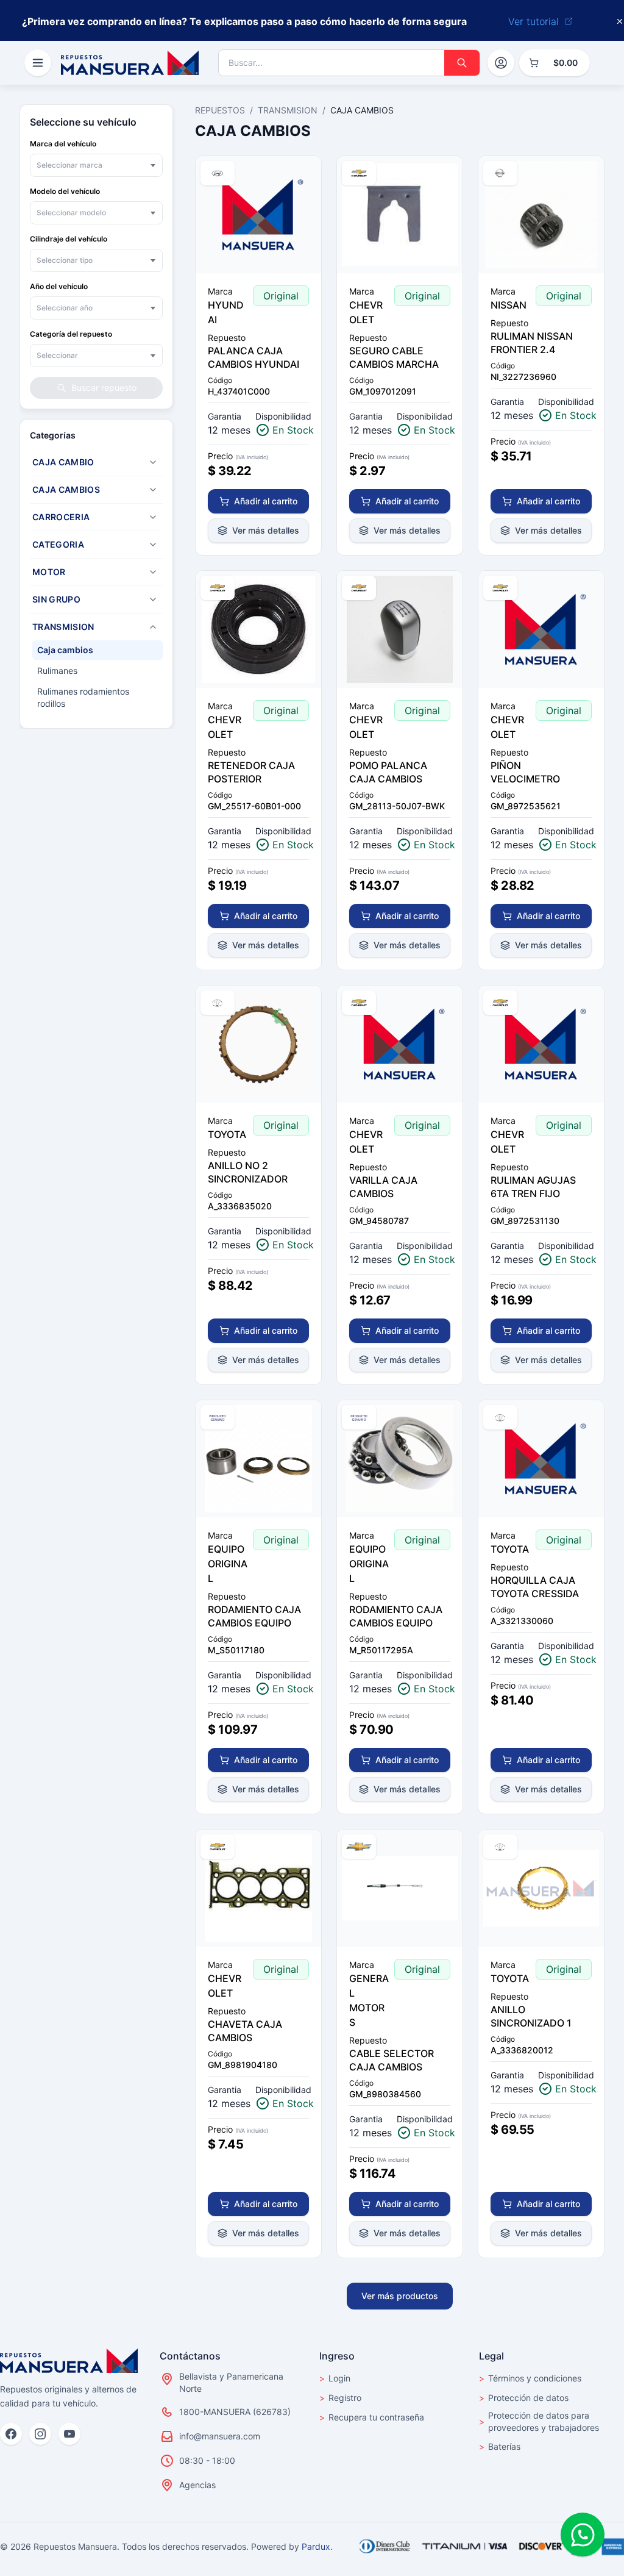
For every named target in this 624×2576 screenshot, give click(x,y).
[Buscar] (462, 63)
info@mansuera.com (220, 2436)
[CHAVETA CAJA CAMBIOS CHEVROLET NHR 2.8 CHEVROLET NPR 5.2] (258, 1888)
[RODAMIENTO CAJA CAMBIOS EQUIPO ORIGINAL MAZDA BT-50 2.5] (258, 1459)
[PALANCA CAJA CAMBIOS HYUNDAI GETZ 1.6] (258, 215)
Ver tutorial (534, 21)
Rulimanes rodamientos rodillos (83, 697)
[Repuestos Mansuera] (69, 2361)
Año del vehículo (59, 286)
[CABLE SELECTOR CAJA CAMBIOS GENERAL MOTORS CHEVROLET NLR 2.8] (400, 1888)
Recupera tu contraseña (372, 2417)
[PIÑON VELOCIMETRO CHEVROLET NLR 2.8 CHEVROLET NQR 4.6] (541, 629)
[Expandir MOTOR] (153, 572)
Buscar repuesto (104, 388)
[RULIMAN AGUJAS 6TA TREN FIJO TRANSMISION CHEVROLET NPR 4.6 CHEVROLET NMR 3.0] (541, 1044)
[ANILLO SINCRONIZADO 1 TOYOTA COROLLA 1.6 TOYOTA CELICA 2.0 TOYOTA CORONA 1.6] (541, 1888)
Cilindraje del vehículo (69, 239)
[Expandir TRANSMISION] (153, 627)
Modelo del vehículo (65, 191)
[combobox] (96, 165)
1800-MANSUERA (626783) (235, 2412)
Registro (340, 2398)
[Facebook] (11, 2434)
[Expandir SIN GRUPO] (153, 599)
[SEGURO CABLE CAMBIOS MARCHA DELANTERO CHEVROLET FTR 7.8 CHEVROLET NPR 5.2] (400, 215)
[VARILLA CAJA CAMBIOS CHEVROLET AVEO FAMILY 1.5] (400, 1044)
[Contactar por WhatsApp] (583, 2535)
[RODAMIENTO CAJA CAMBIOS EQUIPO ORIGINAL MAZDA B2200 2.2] (400, 1459)
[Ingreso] (501, 63)
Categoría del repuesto (71, 334)
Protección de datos (524, 2398)
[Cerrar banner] (620, 21)
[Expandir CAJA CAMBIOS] (153, 490)
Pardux (316, 2546)
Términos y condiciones (530, 2378)
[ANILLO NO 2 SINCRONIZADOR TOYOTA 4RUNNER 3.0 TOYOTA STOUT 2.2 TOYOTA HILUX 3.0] (258, 1044)
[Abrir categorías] (38, 63)
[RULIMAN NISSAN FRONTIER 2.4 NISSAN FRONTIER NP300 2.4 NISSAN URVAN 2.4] (541, 215)
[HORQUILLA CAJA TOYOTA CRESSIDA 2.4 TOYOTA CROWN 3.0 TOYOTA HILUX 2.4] (541, 1459)
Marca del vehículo (63, 144)
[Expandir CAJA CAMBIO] (153, 462)
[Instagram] (40, 2434)
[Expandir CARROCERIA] (153, 517)
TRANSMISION (288, 110)
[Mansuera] (130, 63)
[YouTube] (69, 2434)
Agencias (197, 2485)
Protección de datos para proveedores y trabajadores (539, 2421)
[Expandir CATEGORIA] (153, 545)
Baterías (500, 2446)
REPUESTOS (220, 110)
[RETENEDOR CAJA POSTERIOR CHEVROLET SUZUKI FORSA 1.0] (258, 629)
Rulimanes (57, 671)
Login (335, 2378)
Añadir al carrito (266, 501)
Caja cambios (65, 650)
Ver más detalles (266, 530)
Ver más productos (400, 2296)
